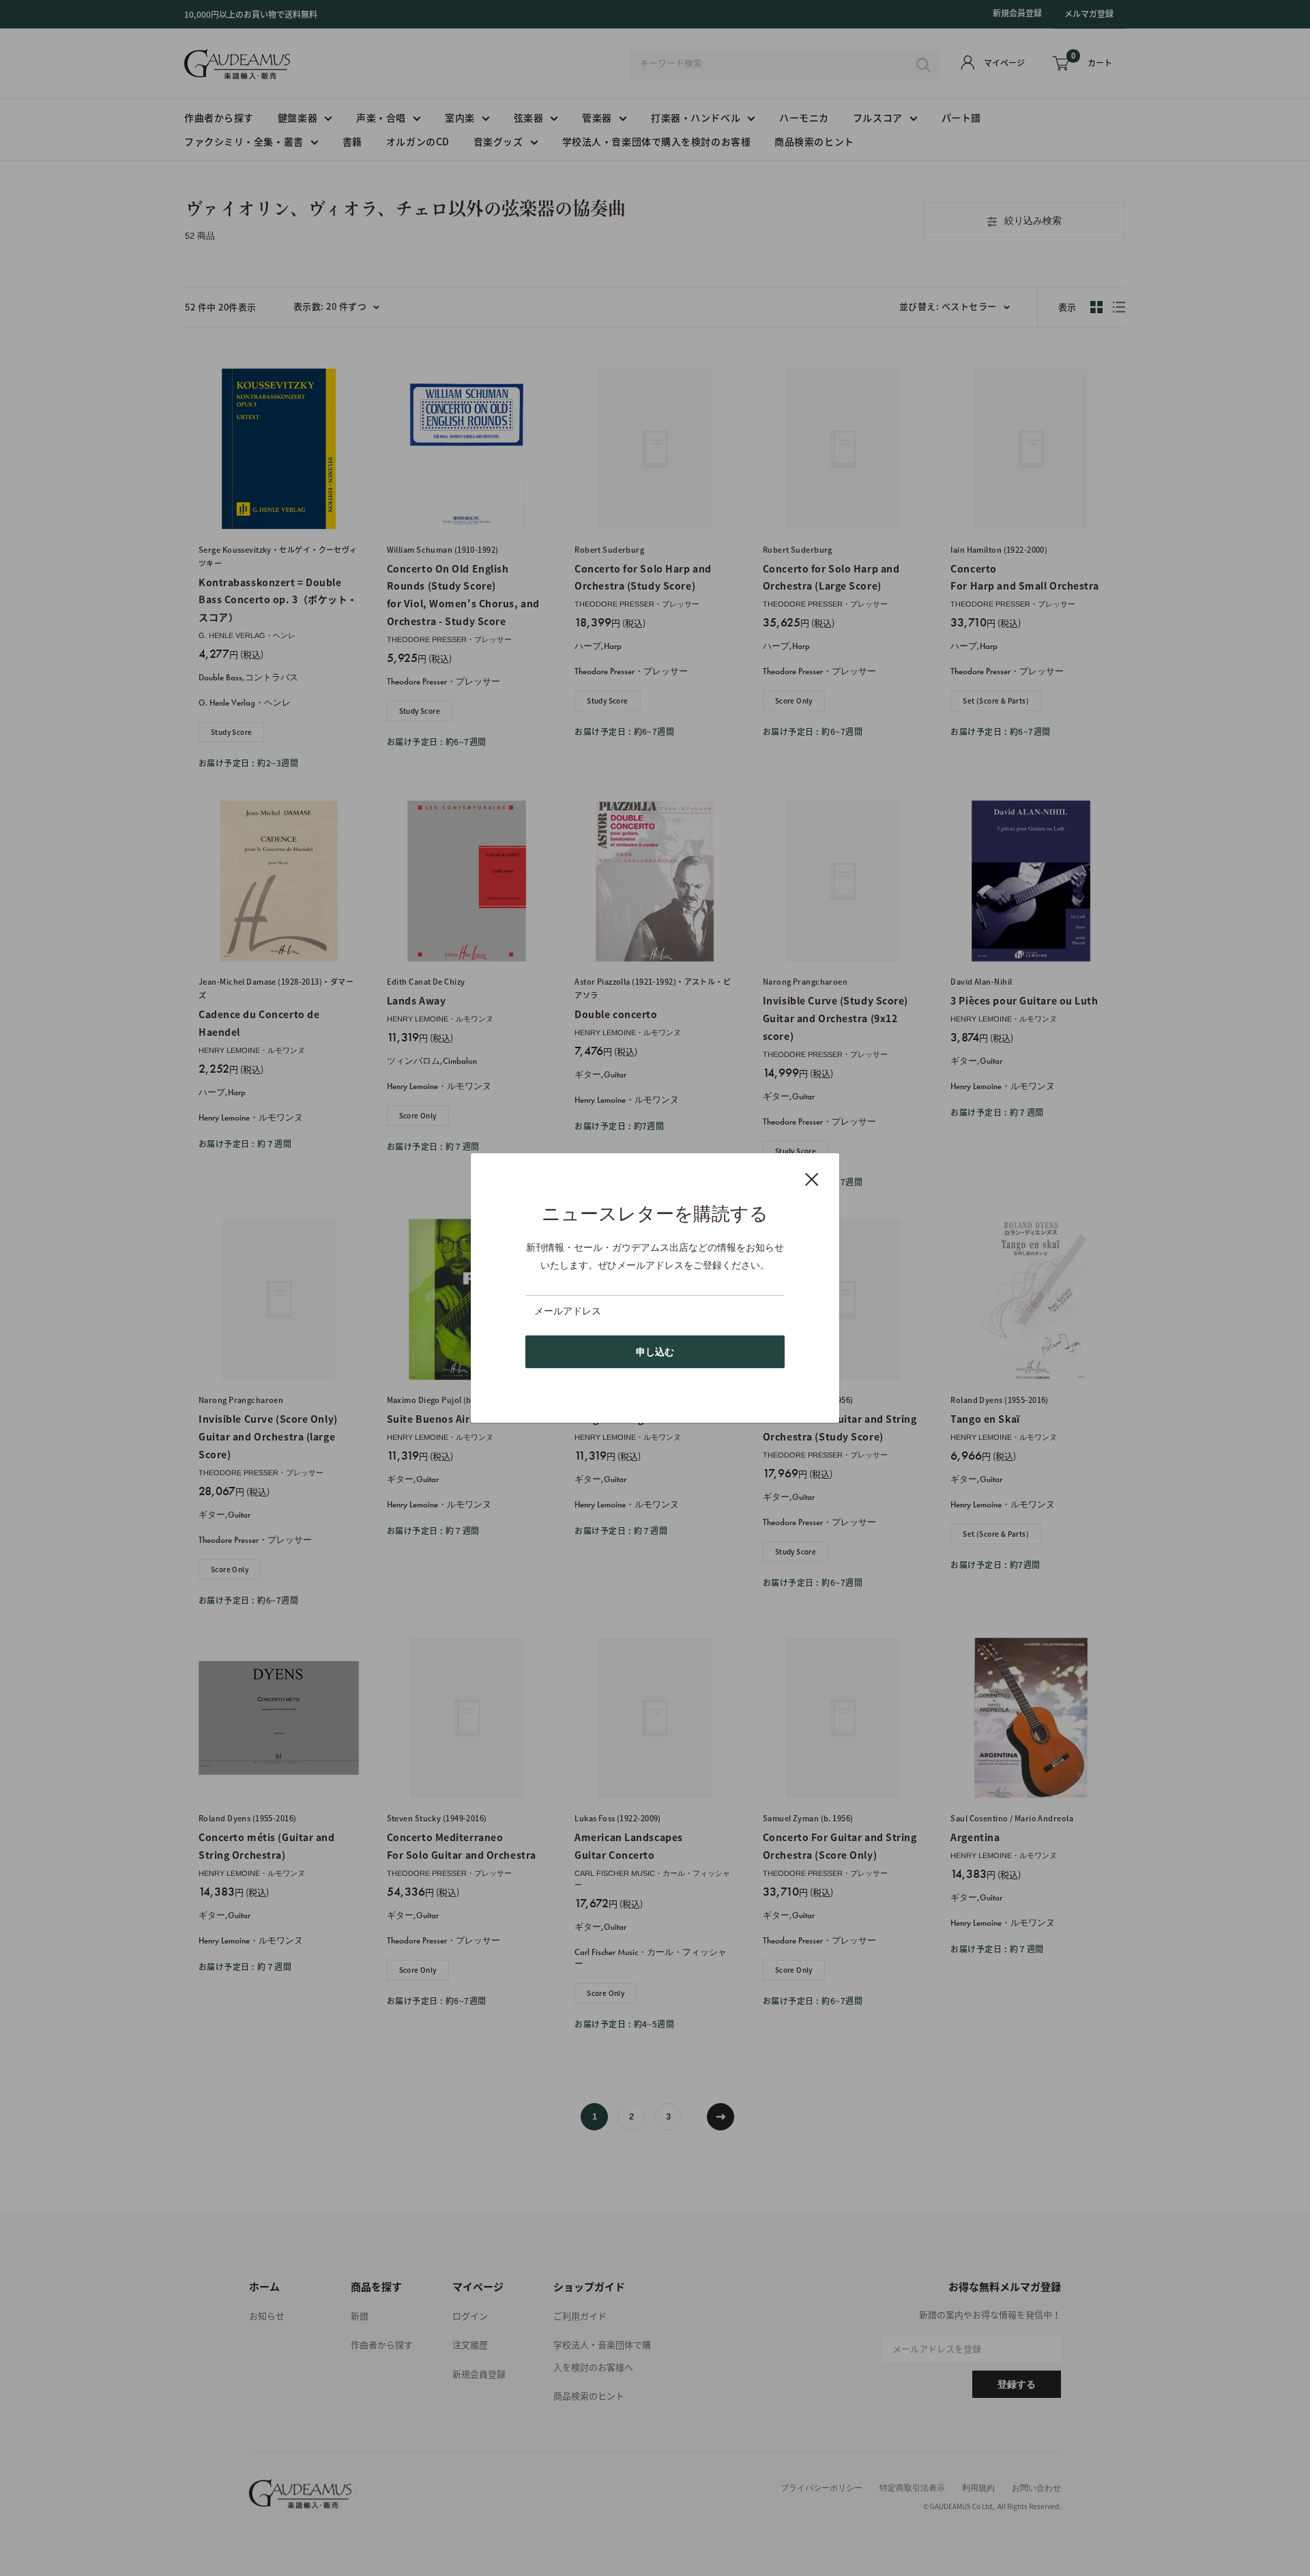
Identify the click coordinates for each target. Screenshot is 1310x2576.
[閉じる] (812, 1178)
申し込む (655, 1352)
